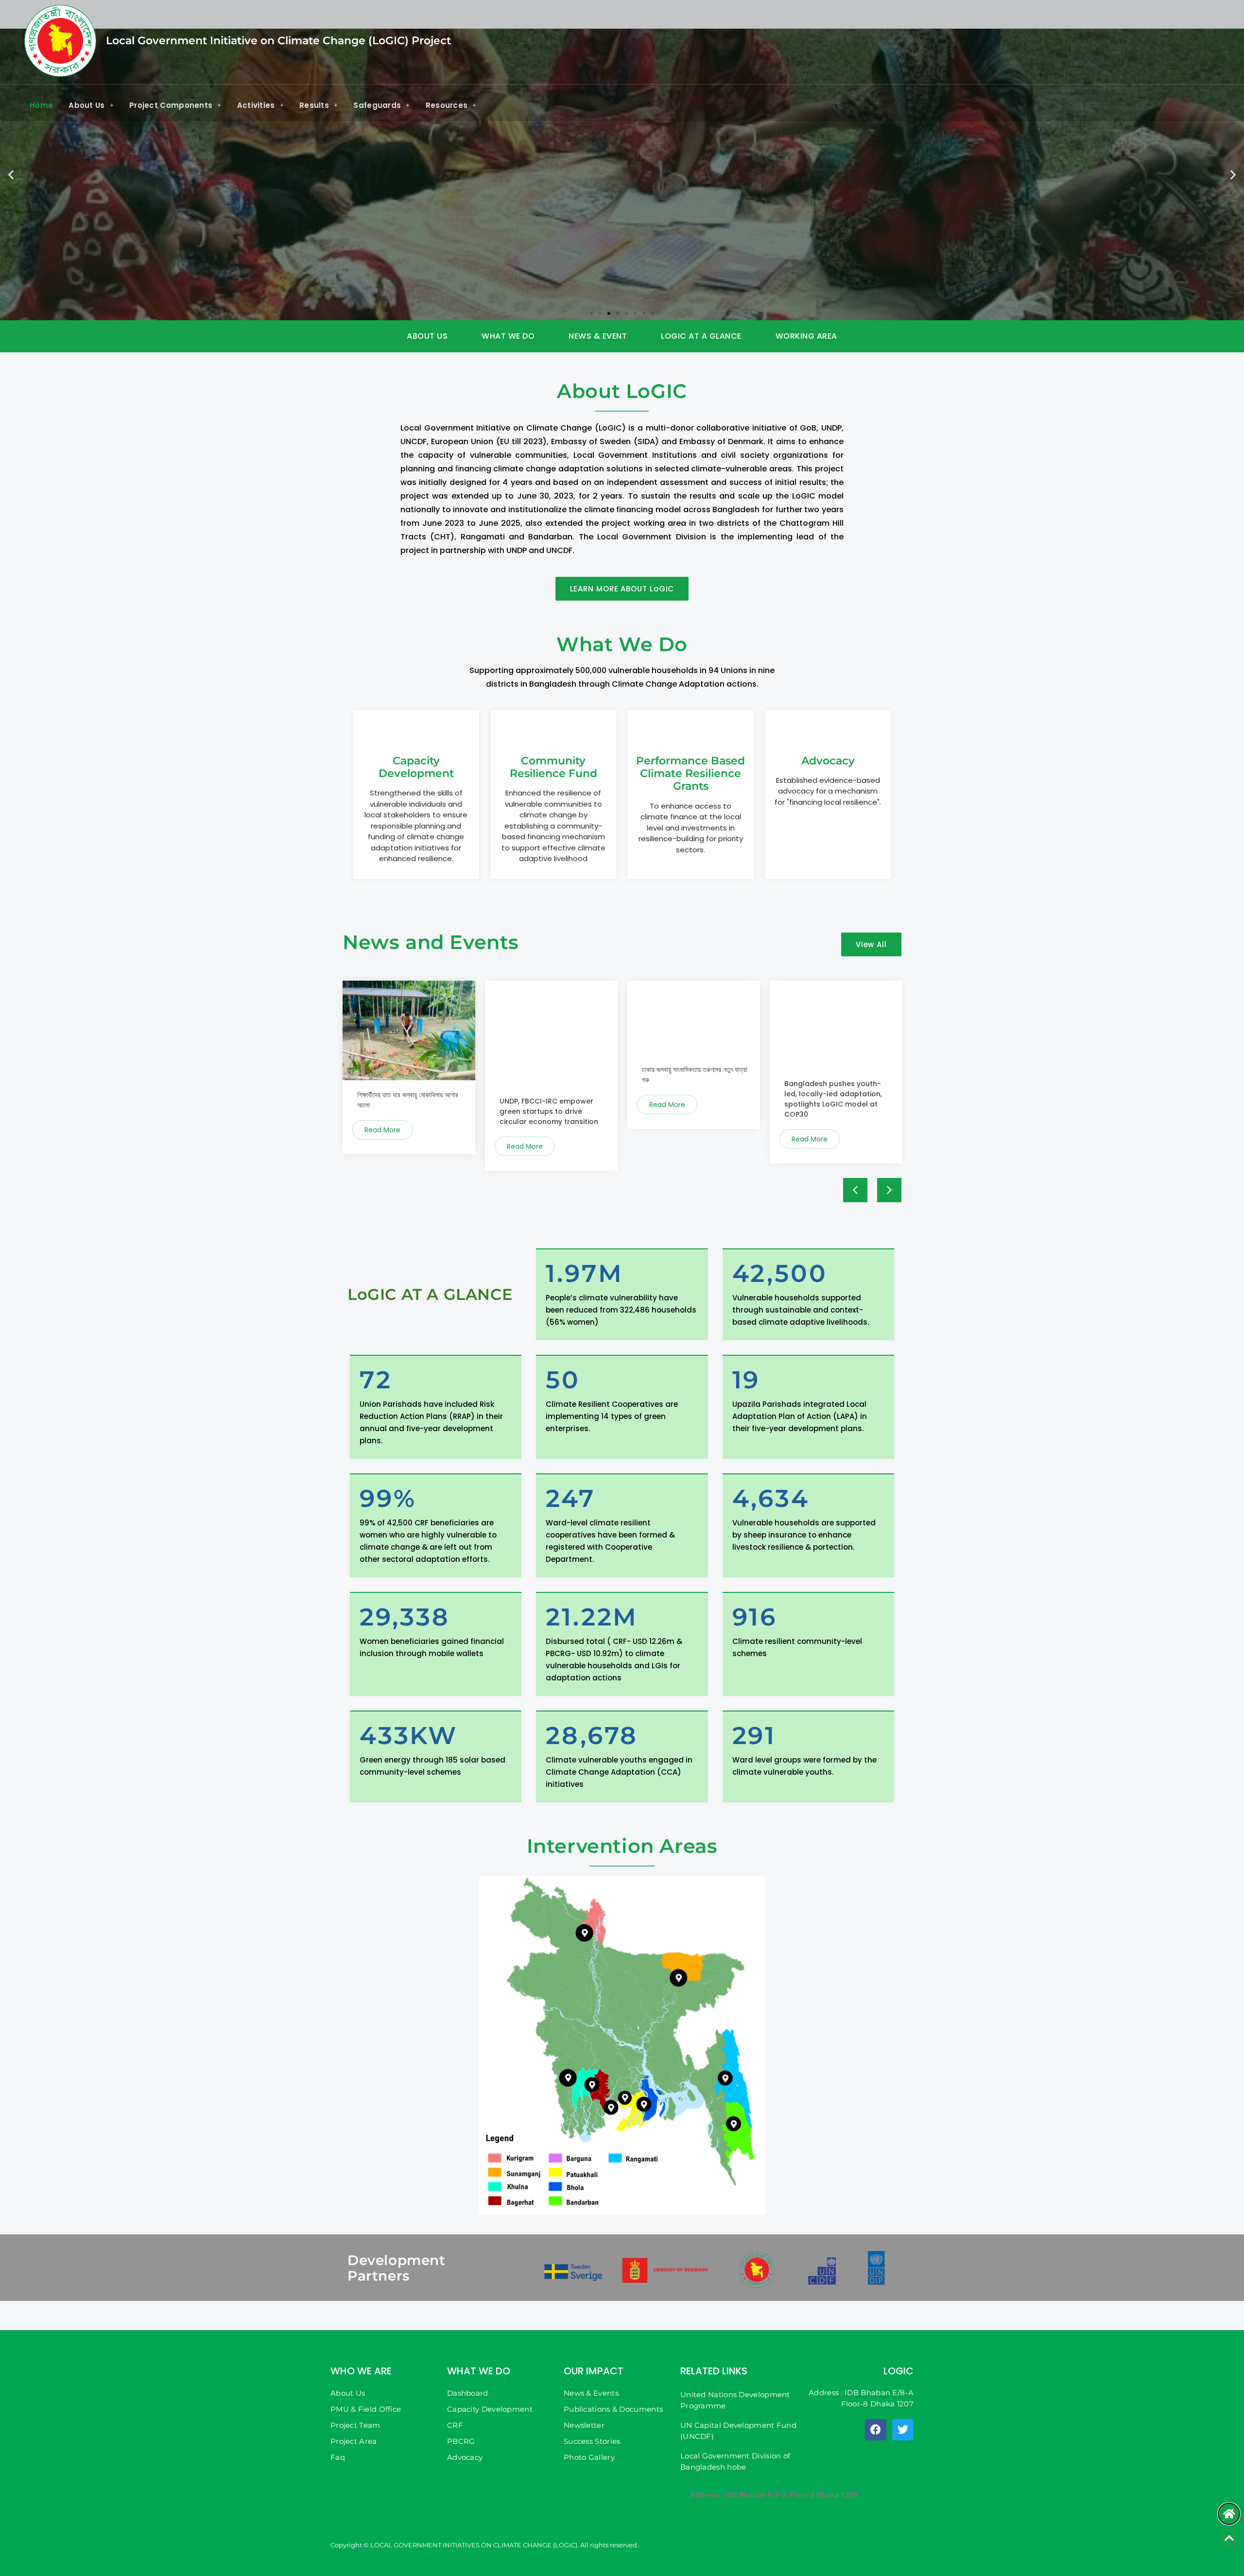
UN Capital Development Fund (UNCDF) (738, 2431)
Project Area (354, 2441)
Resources (447, 105)
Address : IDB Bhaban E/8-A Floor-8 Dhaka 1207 (774, 2495)
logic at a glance (701, 336)
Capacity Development (490, 2409)
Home (41, 105)
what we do (508, 336)
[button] (11, 174)
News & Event (598, 336)
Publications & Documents (613, 2409)
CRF (455, 2425)
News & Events (591, 2393)
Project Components (171, 105)
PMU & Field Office (366, 2409)
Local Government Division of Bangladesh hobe (735, 2461)
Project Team (355, 2425)
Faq (338, 2457)
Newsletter (584, 2425)
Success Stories (592, 2441)
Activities (256, 105)
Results (314, 105)
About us (427, 336)
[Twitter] (903, 2430)
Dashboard (468, 2393)
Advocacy (465, 2457)
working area (806, 336)
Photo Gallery (589, 2457)
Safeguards (377, 105)
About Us (86, 105)
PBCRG (461, 2441)
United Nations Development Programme (735, 2400)
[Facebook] (876, 2430)
